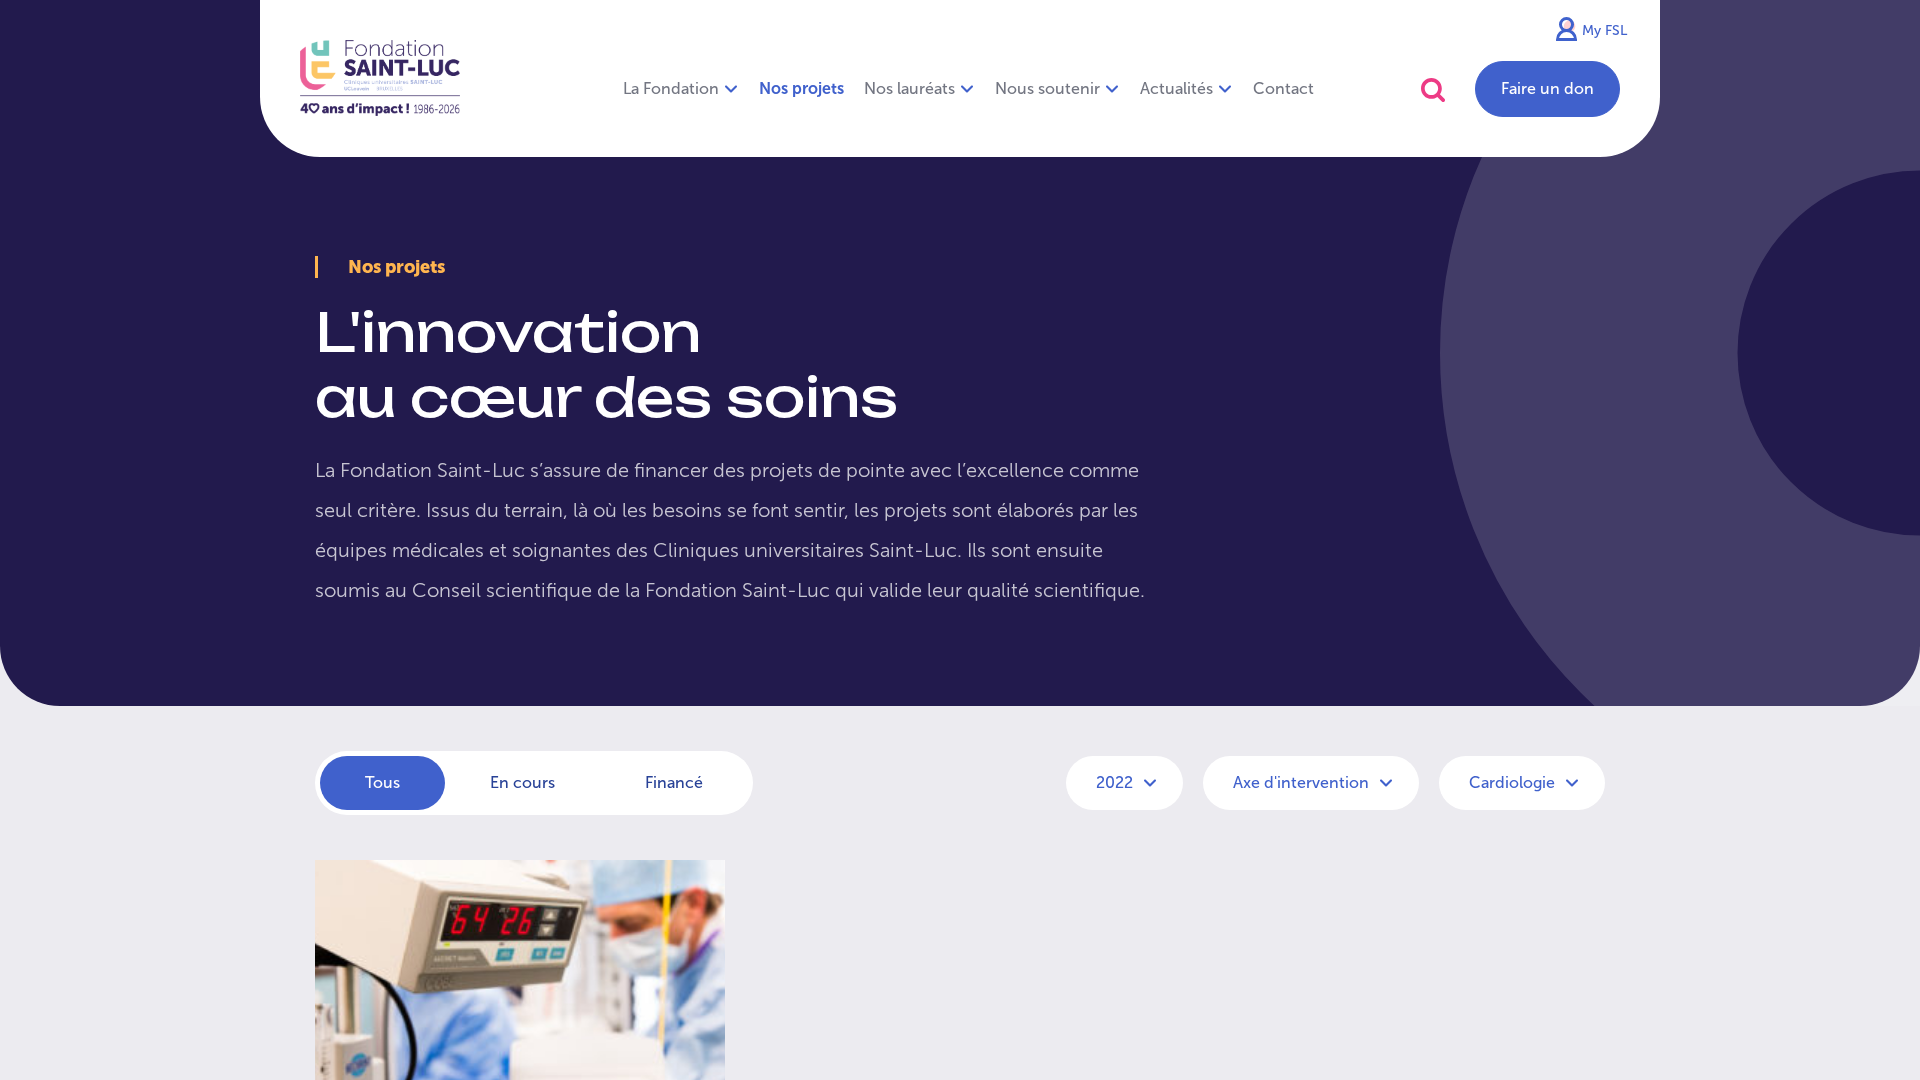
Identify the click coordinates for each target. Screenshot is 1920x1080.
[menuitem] (801, 89)
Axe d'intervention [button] (1303, 782)
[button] (1433, 89)
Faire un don (1547, 88)
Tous (382, 782)
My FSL (1604, 30)
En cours (522, 782)
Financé (674, 782)
